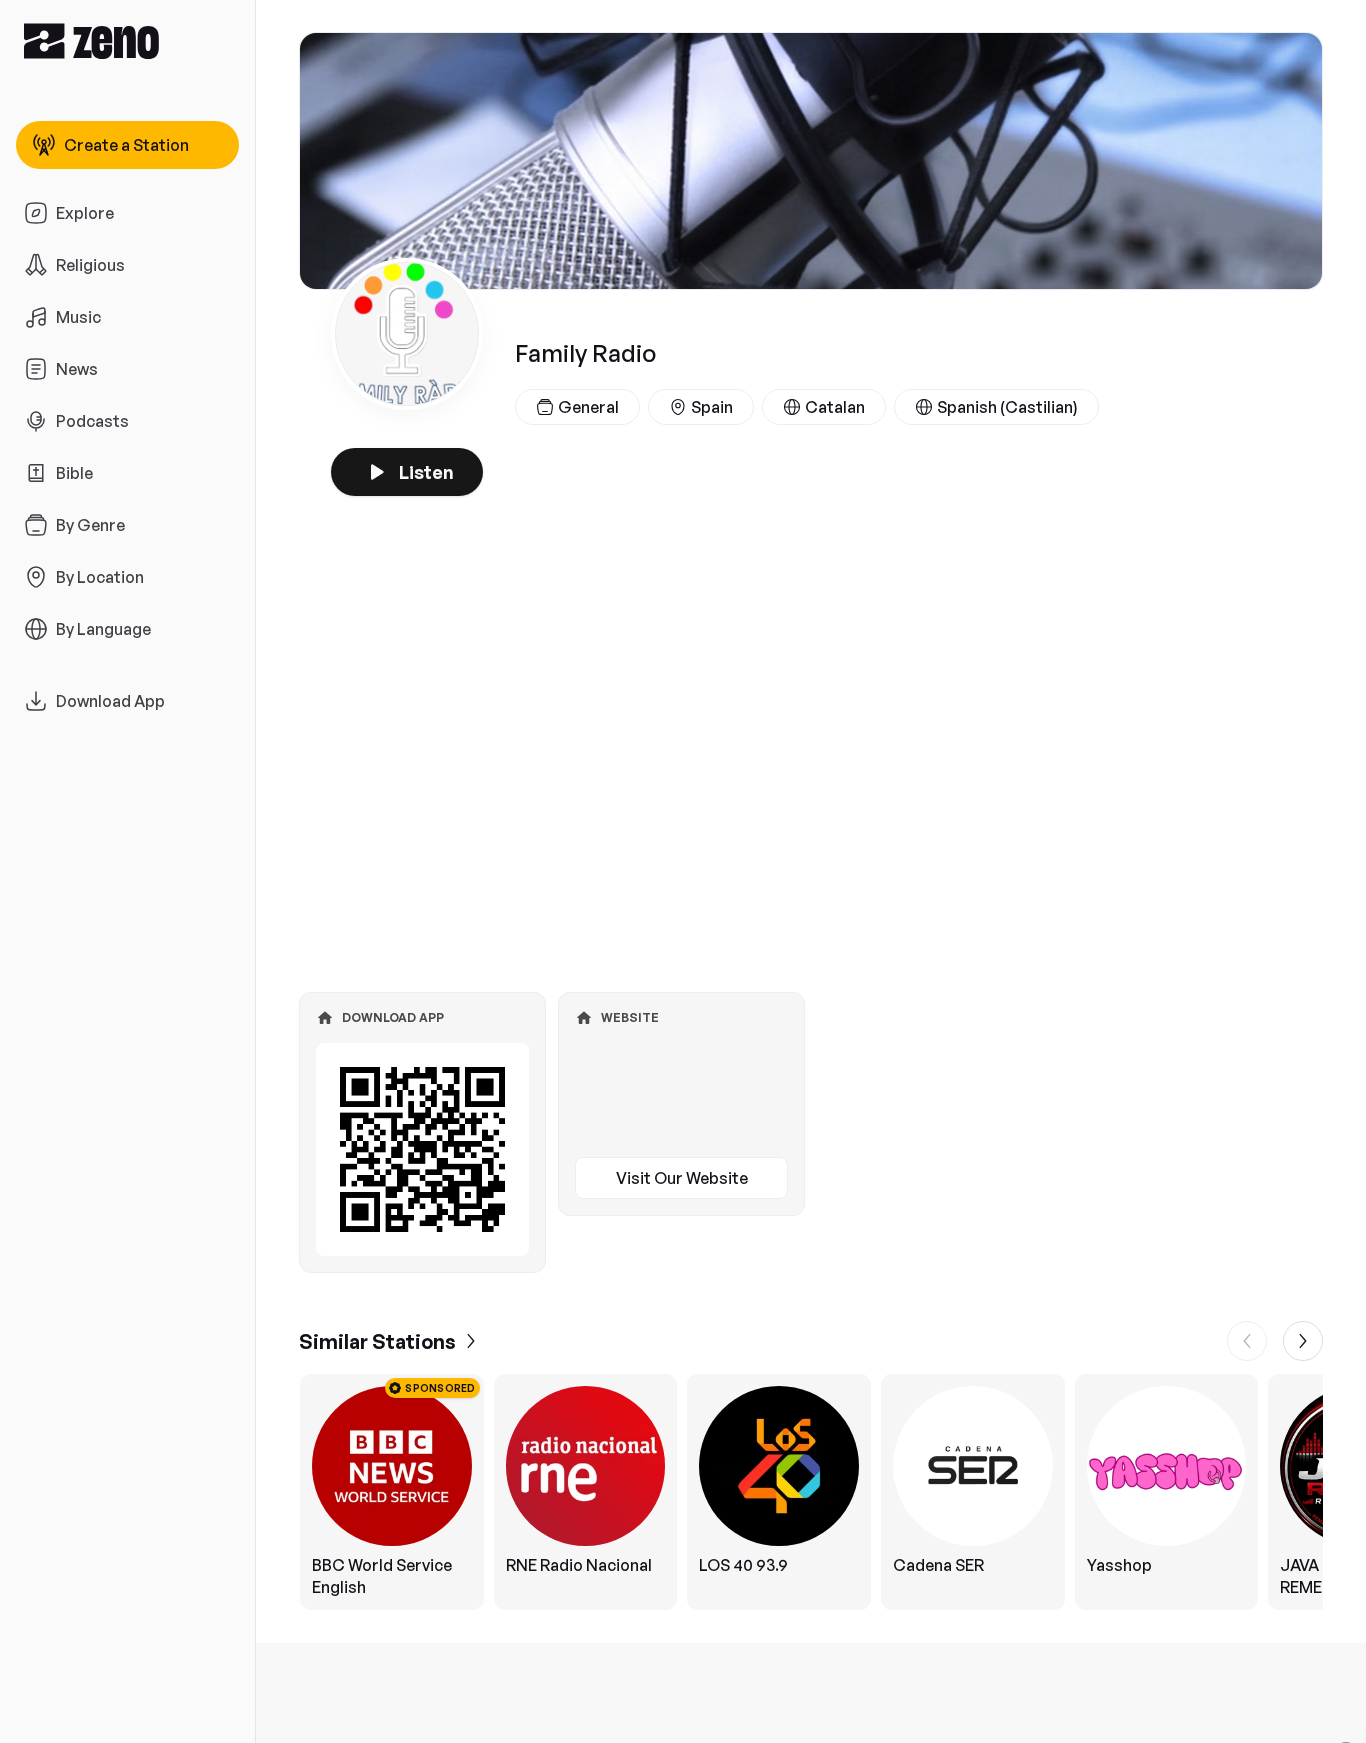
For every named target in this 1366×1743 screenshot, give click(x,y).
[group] (811, 1492)
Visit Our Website (682, 1178)
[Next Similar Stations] (1303, 1341)
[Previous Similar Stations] (1247, 1341)
